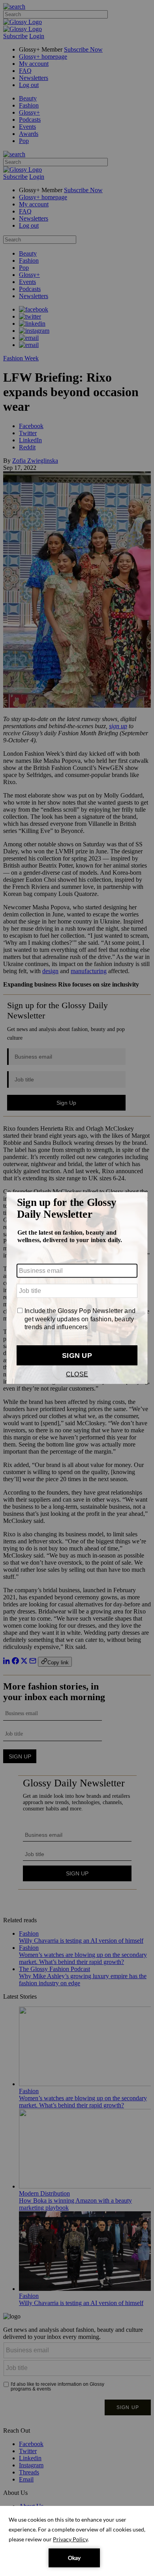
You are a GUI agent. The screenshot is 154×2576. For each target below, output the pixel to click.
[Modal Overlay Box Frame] (77, 1288)
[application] (77, 2541)
